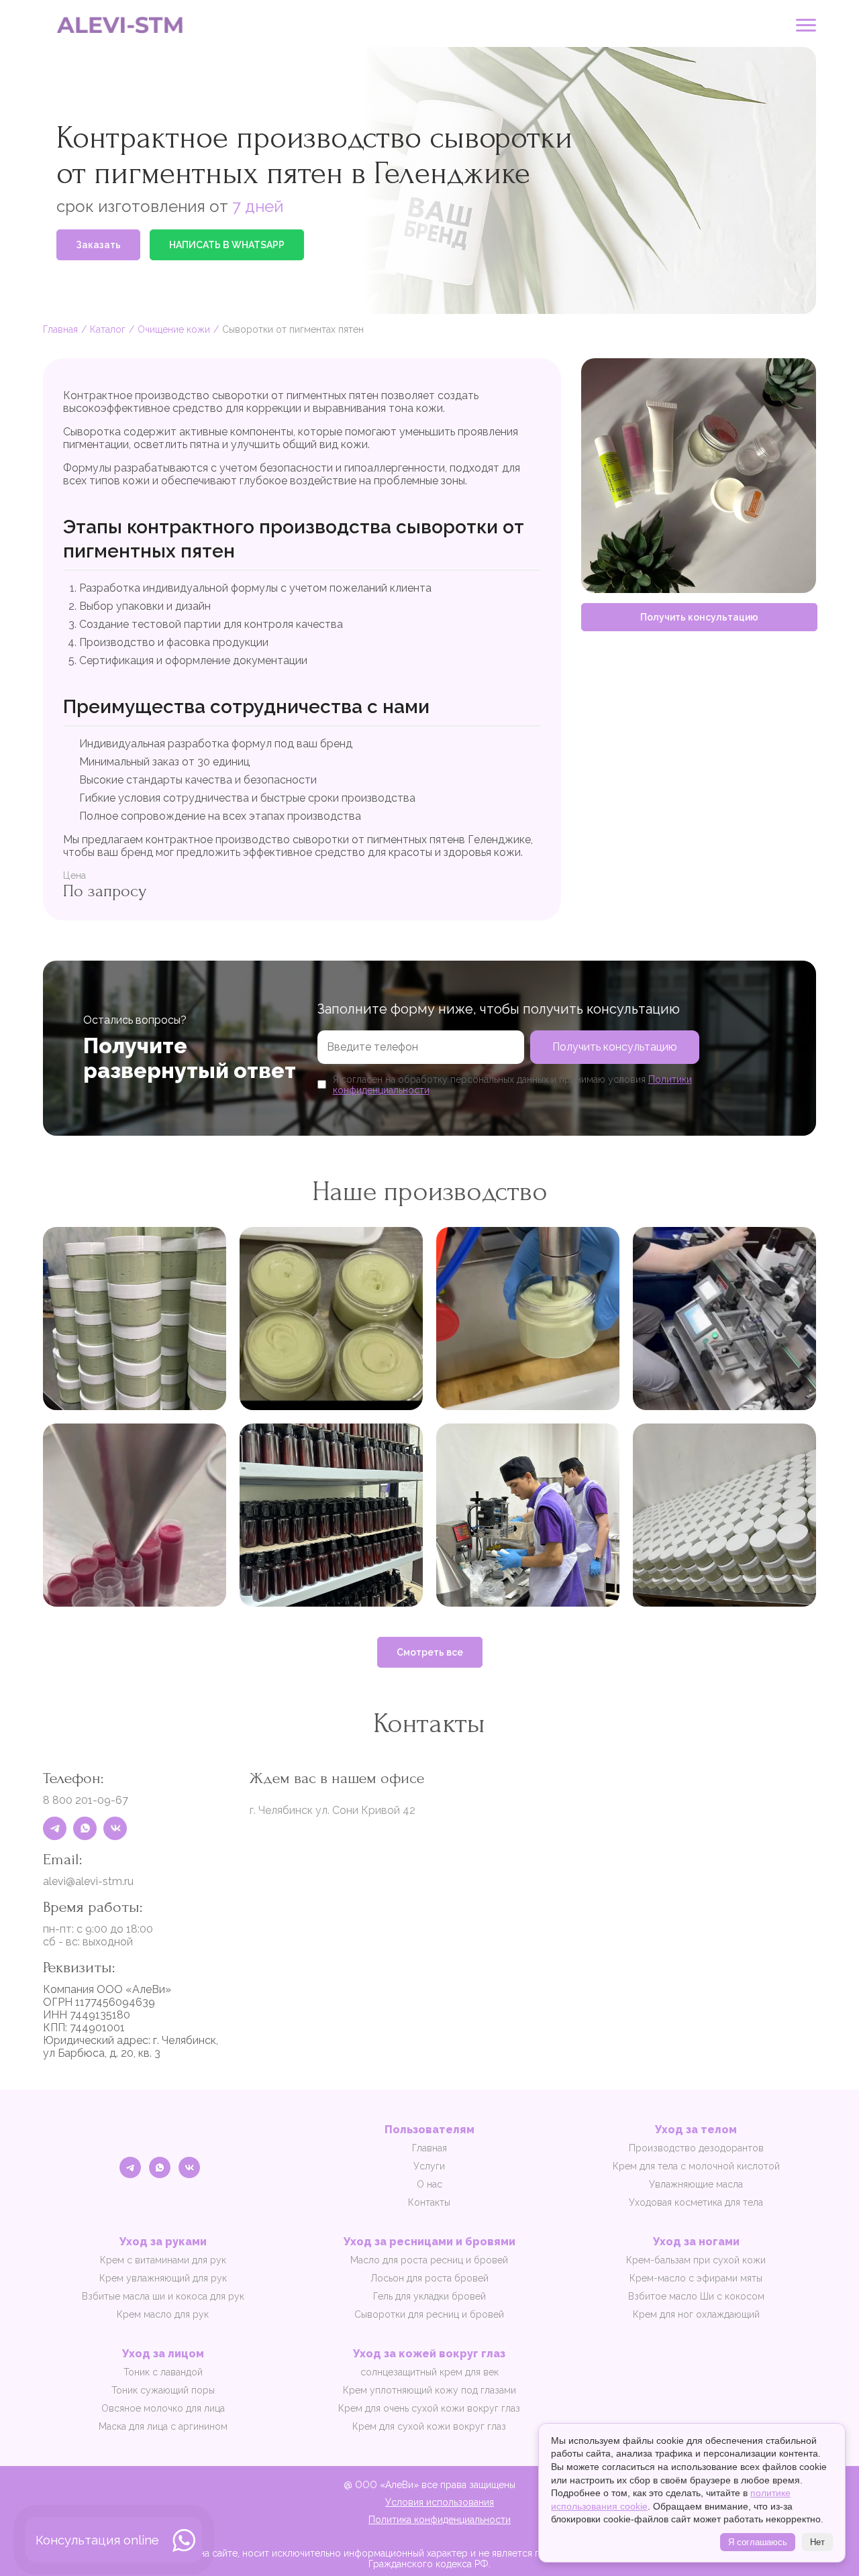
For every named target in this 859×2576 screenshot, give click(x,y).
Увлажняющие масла (696, 2184)
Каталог (108, 329)
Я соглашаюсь (758, 2542)
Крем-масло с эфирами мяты (696, 2278)
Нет (817, 2542)
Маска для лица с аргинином (163, 2426)
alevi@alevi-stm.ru (88, 1881)
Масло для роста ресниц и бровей (429, 2260)
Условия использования (440, 2502)
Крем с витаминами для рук (163, 2260)
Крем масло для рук (163, 2314)
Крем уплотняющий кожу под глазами (429, 2390)
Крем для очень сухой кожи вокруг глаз (429, 2408)
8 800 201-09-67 (86, 1800)
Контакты (429, 2202)
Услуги (429, 2166)
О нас (429, 2184)
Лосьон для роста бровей (429, 2278)
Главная (60, 329)
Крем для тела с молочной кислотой (696, 2166)
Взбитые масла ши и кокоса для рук (163, 2296)
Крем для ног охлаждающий (696, 2314)
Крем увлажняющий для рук (163, 2278)
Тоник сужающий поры (163, 2390)
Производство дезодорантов (696, 2148)
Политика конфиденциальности (440, 2520)
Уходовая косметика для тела (696, 2202)
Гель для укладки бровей (429, 2296)
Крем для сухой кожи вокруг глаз (429, 2426)
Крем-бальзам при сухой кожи (696, 2260)
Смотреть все (430, 1652)
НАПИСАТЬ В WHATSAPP (227, 245)
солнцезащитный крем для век (429, 2372)
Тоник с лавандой (163, 2372)
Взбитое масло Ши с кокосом (696, 2296)
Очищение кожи (174, 329)
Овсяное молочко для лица (163, 2408)
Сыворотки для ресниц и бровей (429, 2314)
